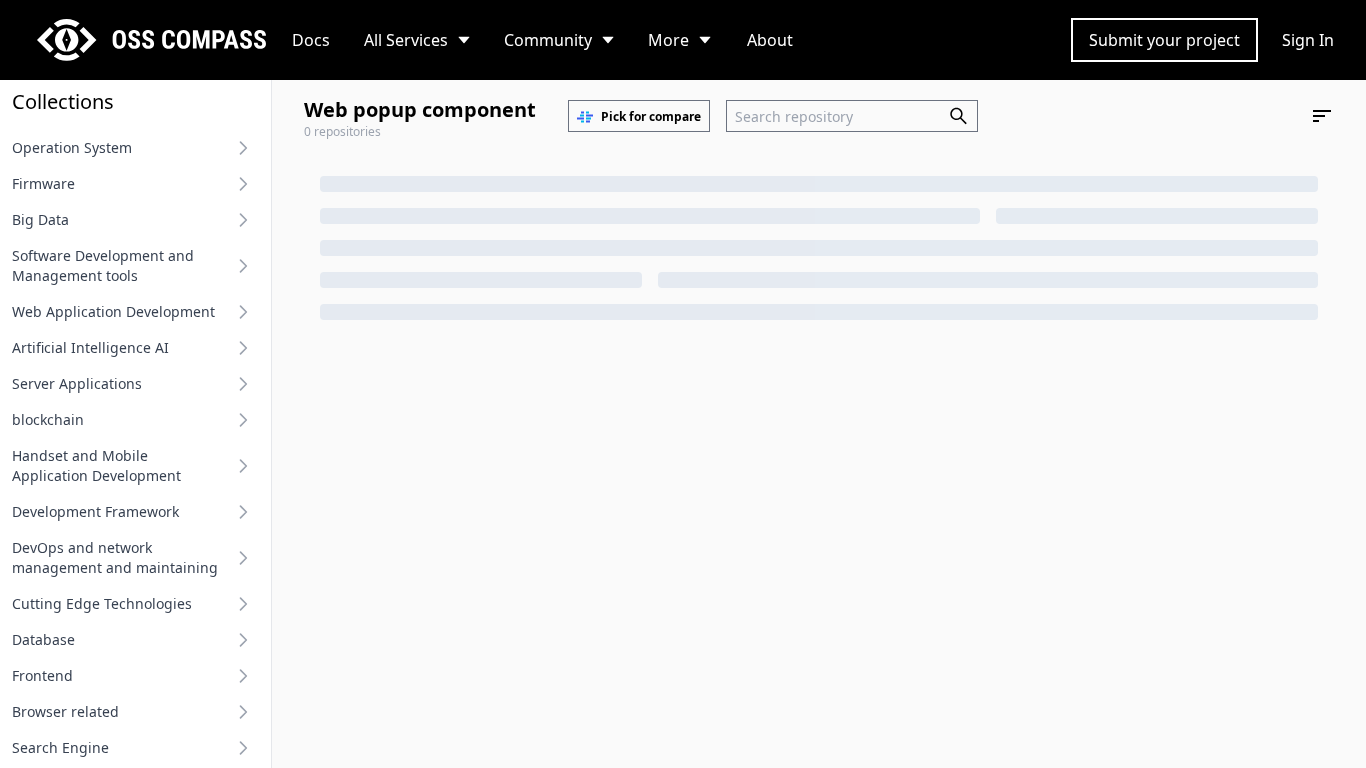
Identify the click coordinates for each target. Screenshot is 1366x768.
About (770, 40)
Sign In (1308, 40)
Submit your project (1164, 40)
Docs (311, 40)
